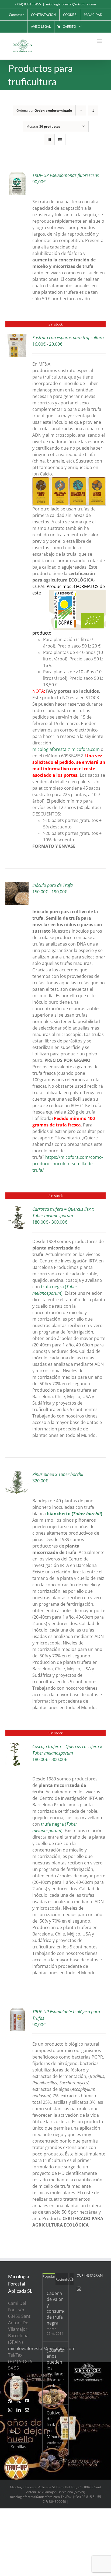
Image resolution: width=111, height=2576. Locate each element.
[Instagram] (10, 2410)
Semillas (19, 2447)
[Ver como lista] (60, 140)
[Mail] (27, 2410)
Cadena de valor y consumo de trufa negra (55, 2308)
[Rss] (10, 2401)
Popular (49, 2276)
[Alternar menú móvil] (100, 41)
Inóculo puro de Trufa (53, 885)
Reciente (62, 2279)
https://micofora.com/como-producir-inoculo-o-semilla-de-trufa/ (68, 1164)
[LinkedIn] (19, 2410)
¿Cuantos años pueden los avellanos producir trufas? (55, 2368)
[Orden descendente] (93, 111)
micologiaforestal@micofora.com (71, 4)
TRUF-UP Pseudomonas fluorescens (66, 175)
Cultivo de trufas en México (54, 2425)
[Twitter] (19, 2401)
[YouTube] (27, 2401)
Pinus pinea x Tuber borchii (58, 1474)
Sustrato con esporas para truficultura (68, 338)
